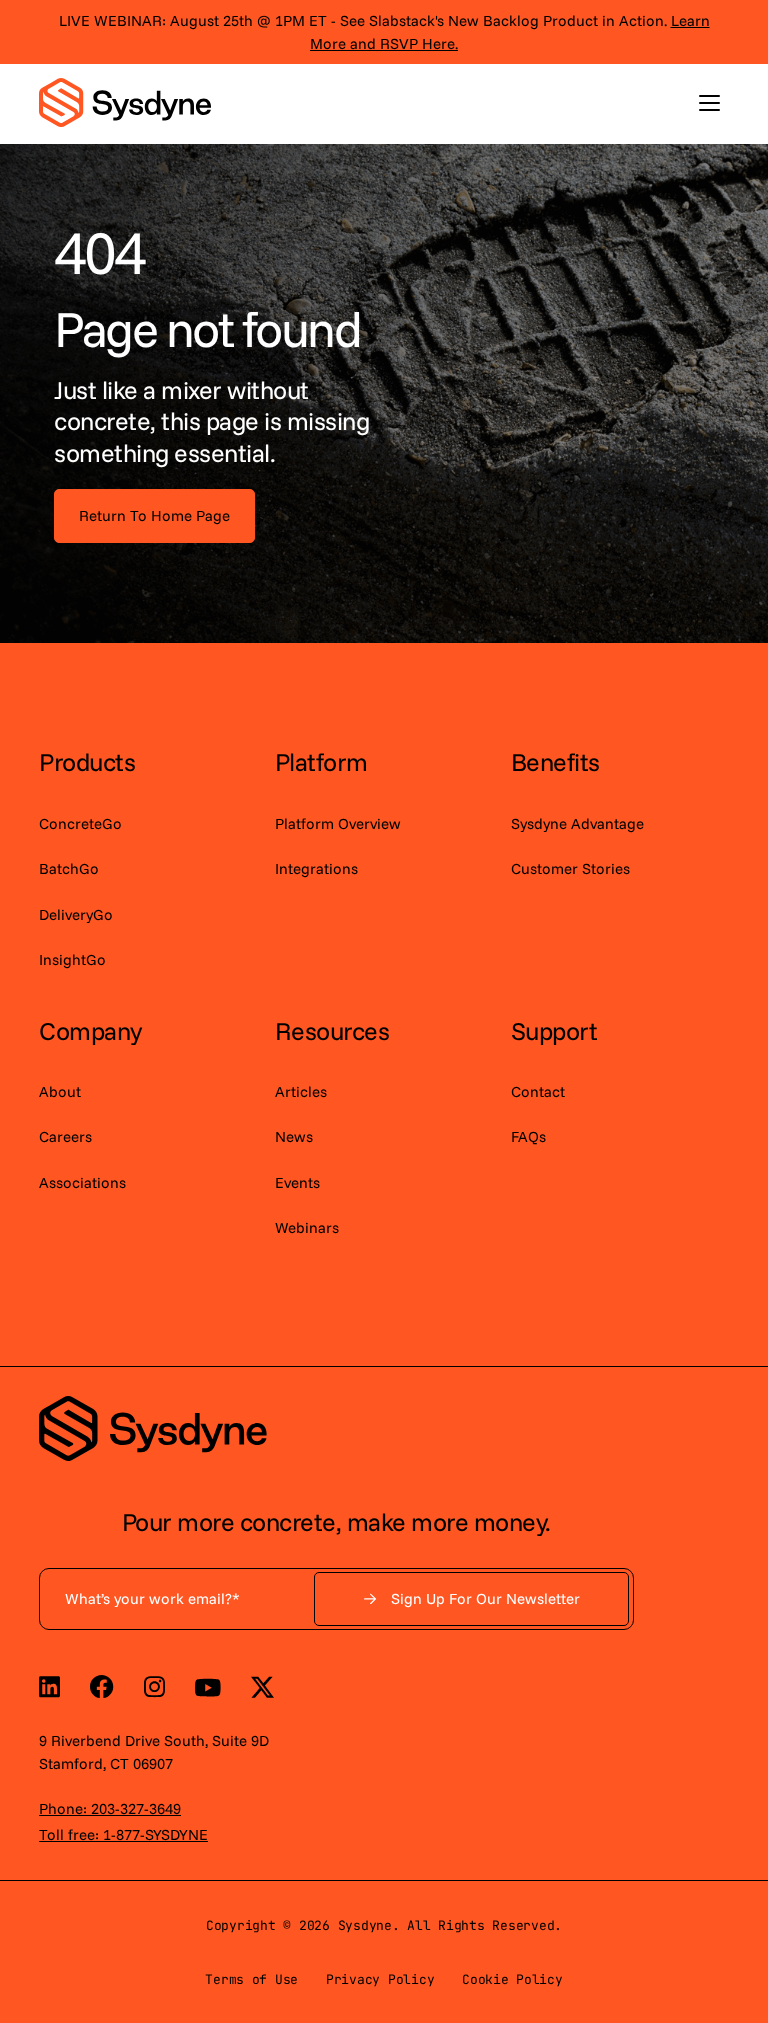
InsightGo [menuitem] (72, 959)
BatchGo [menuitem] (69, 868)
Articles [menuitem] (301, 1091)
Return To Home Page (154, 515)
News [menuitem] (294, 1136)
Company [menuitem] (90, 1030)
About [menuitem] (60, 1091)
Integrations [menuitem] (316, 868)
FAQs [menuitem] (528, 1136)
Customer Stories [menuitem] (570, 868)
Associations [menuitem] (82, 1182)
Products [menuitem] (87, 761)
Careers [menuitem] (65, 1136)
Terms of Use (251, 1979)
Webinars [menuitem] (307, 1227)
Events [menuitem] (297, 1182)
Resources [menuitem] (332, 1030)
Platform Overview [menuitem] (338, 823)
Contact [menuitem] (538, 1091)
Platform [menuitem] (321, 761)
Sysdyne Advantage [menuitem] (577, 823)
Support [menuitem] (554, 1030)
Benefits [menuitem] (555, 761)
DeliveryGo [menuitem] (76, 914)
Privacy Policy (380, 1979)
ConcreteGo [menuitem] (80, 823)
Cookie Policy (512, 1979)
